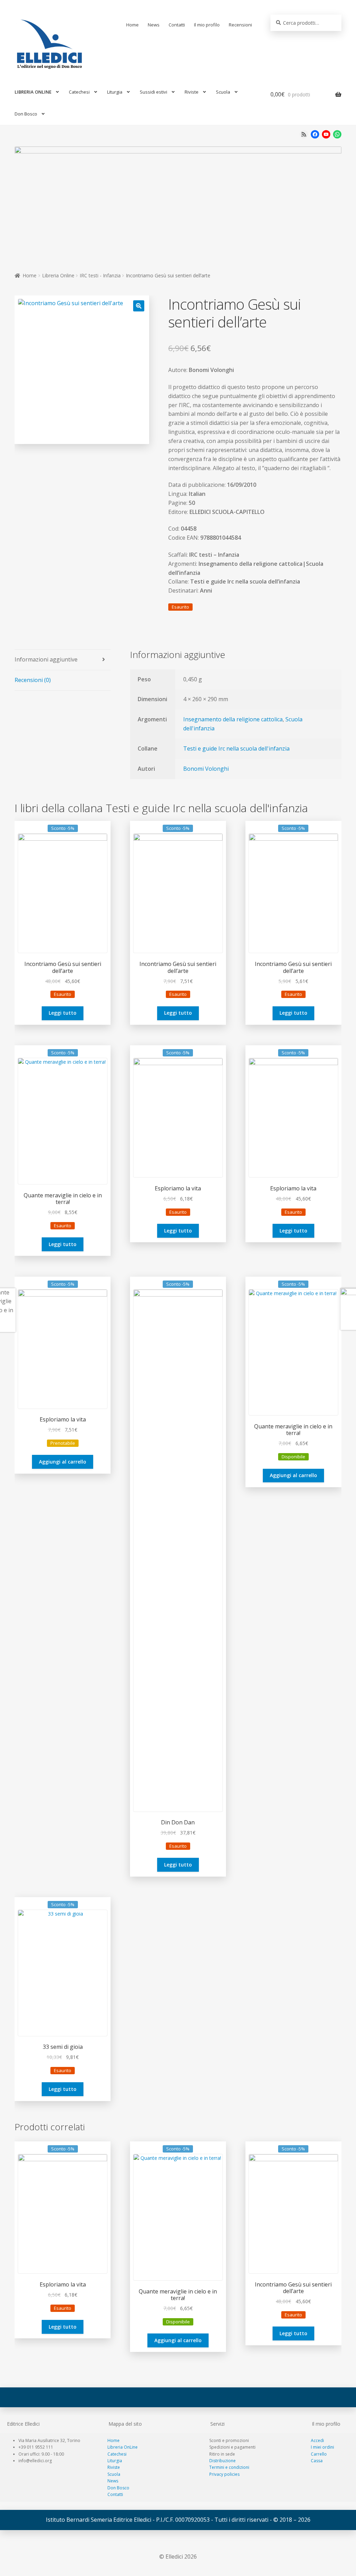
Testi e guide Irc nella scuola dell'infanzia (236, 748)
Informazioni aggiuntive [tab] (46, 659)
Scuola (223, 92)
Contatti (177, 25)
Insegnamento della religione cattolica (233, 719)
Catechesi (79, 92)
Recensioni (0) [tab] (33, 680)
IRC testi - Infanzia (100, 275)
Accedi (317, 2440)
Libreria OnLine (123, 2447)
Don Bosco (26, 114)
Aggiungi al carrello (63, 1462)
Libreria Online (58, 275)
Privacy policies (224, 2474)
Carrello (319, 2454)
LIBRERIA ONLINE (33, 92)
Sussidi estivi (153, 92)
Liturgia (115, 92)
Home (132, 25)
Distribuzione (222, 2461)
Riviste (192, 92)
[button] (139, 306)
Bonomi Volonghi (206, 769)
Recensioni (240, 25)
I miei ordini (322, 2447)
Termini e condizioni (229, 2467)
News (154, 25)
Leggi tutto (63, 1013)
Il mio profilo (207, 25)
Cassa (317, 2461)
